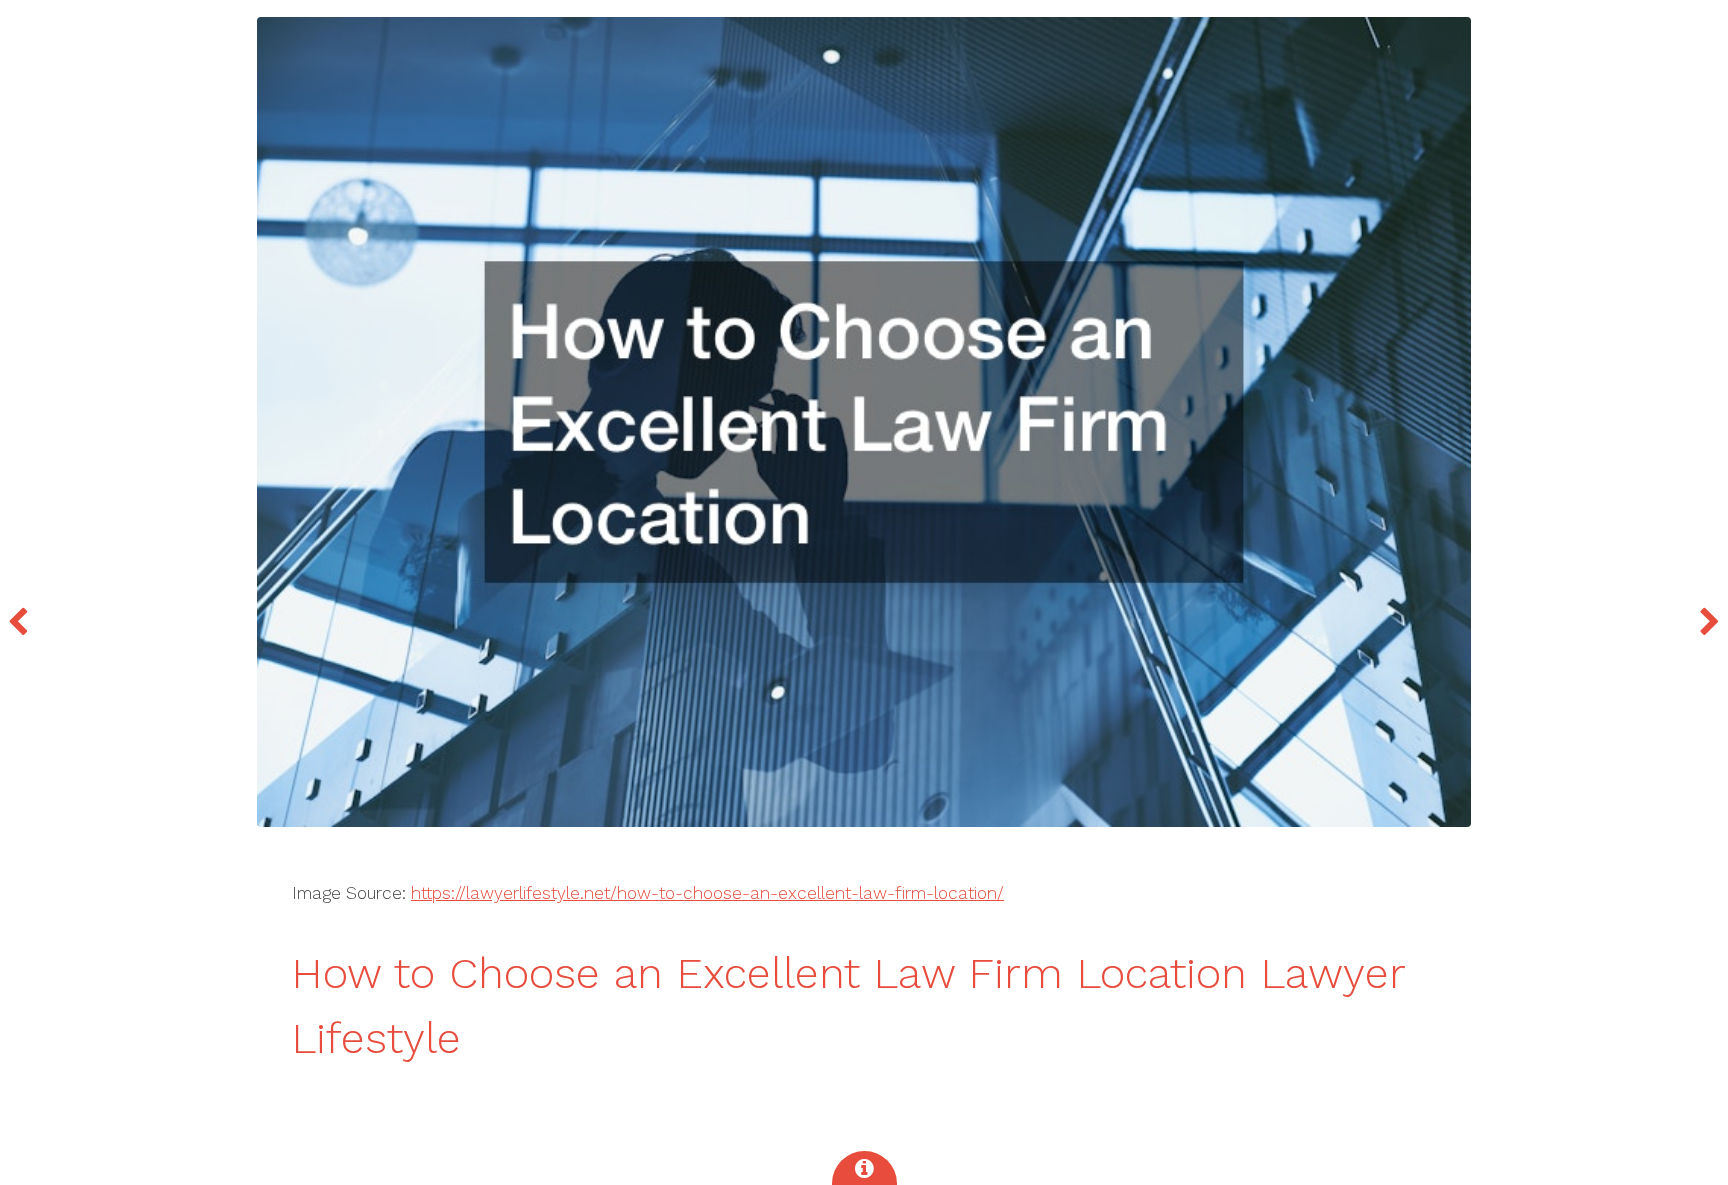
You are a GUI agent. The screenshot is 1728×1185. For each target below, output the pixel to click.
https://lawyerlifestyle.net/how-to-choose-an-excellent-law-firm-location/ (707, 893)
